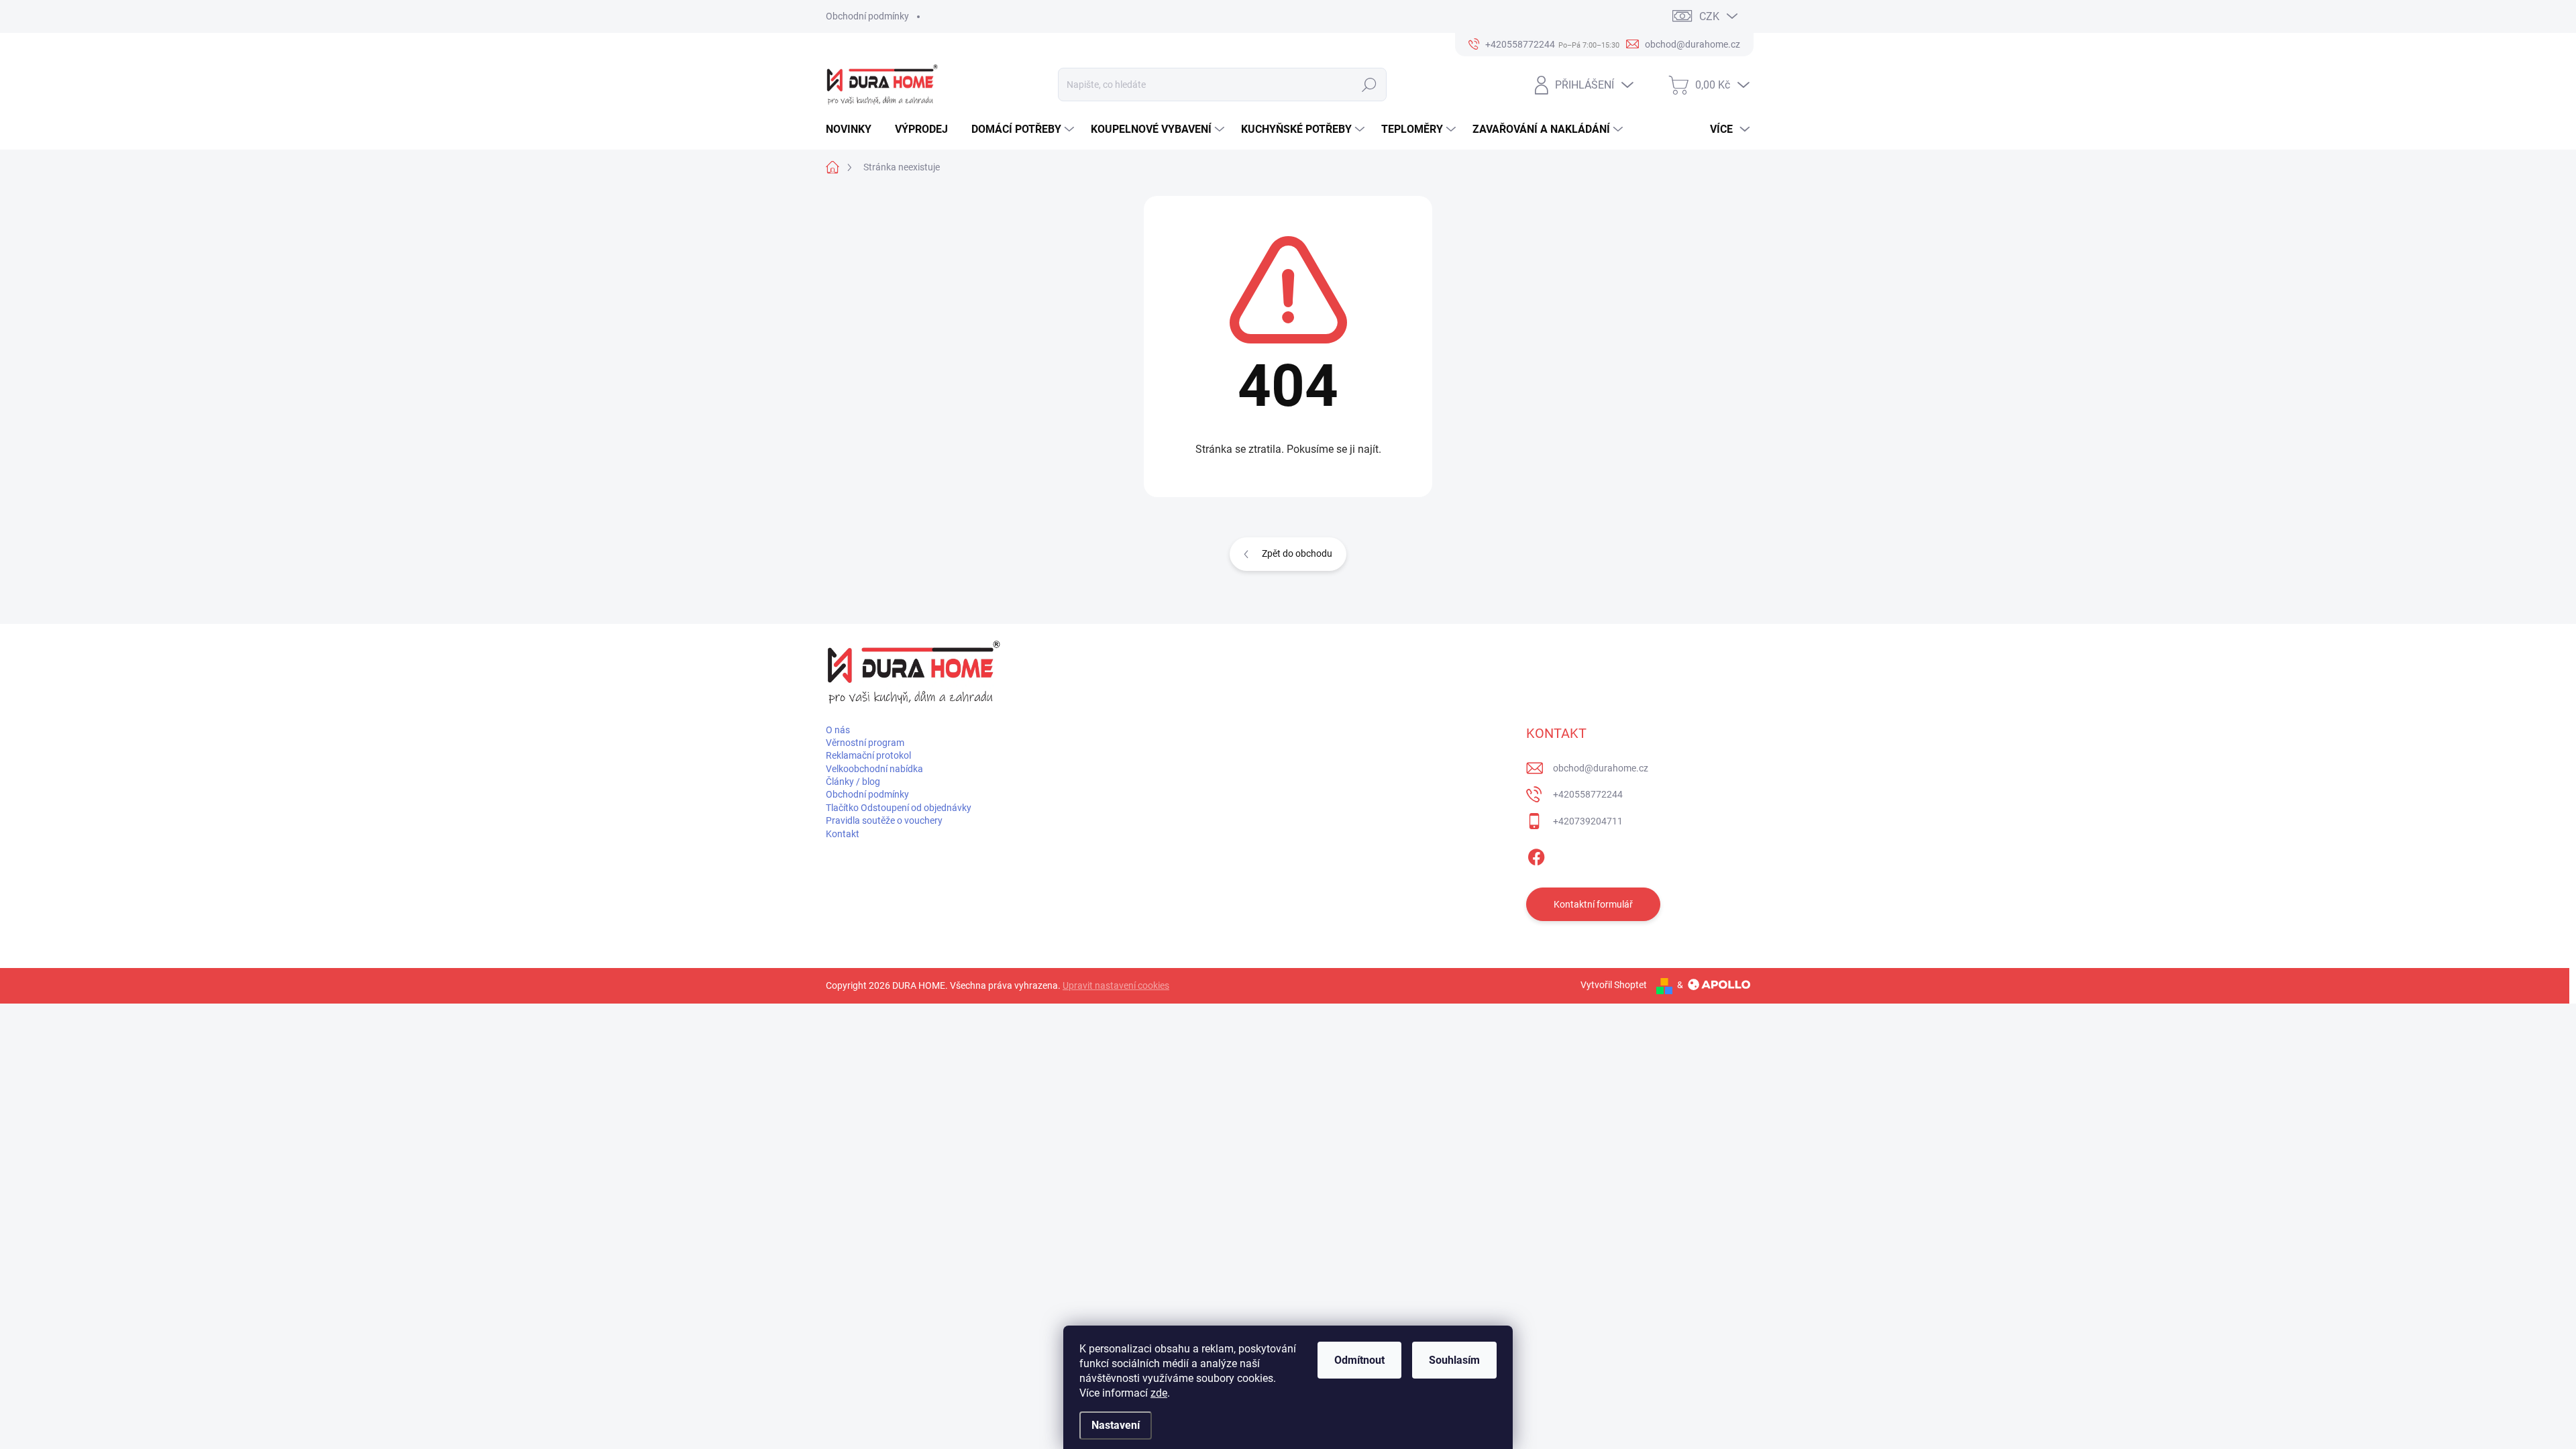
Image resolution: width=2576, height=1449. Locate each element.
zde (1159, 1393)
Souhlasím (1454, 1360)
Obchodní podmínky (867, 16)
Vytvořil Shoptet (1614, 985)
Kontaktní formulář (1593, 904)
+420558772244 (1588, 794)
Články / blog (853, 782)
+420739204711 (1588, 821)
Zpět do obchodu (1297, 553)
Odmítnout (1359, 1360)
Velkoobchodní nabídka (874, 769)
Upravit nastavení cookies (1116, 985)
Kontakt (843, 834)
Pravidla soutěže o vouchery (884, 820)
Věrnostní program (865, 743)
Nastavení (1116, 1425)
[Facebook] (1536, 855)
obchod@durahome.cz (1601, 768)
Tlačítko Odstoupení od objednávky (899, 808)
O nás (838, 730)
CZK (1709, 16)
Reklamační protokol (868, 755)
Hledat (1370, 85)
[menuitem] (854, 129)
